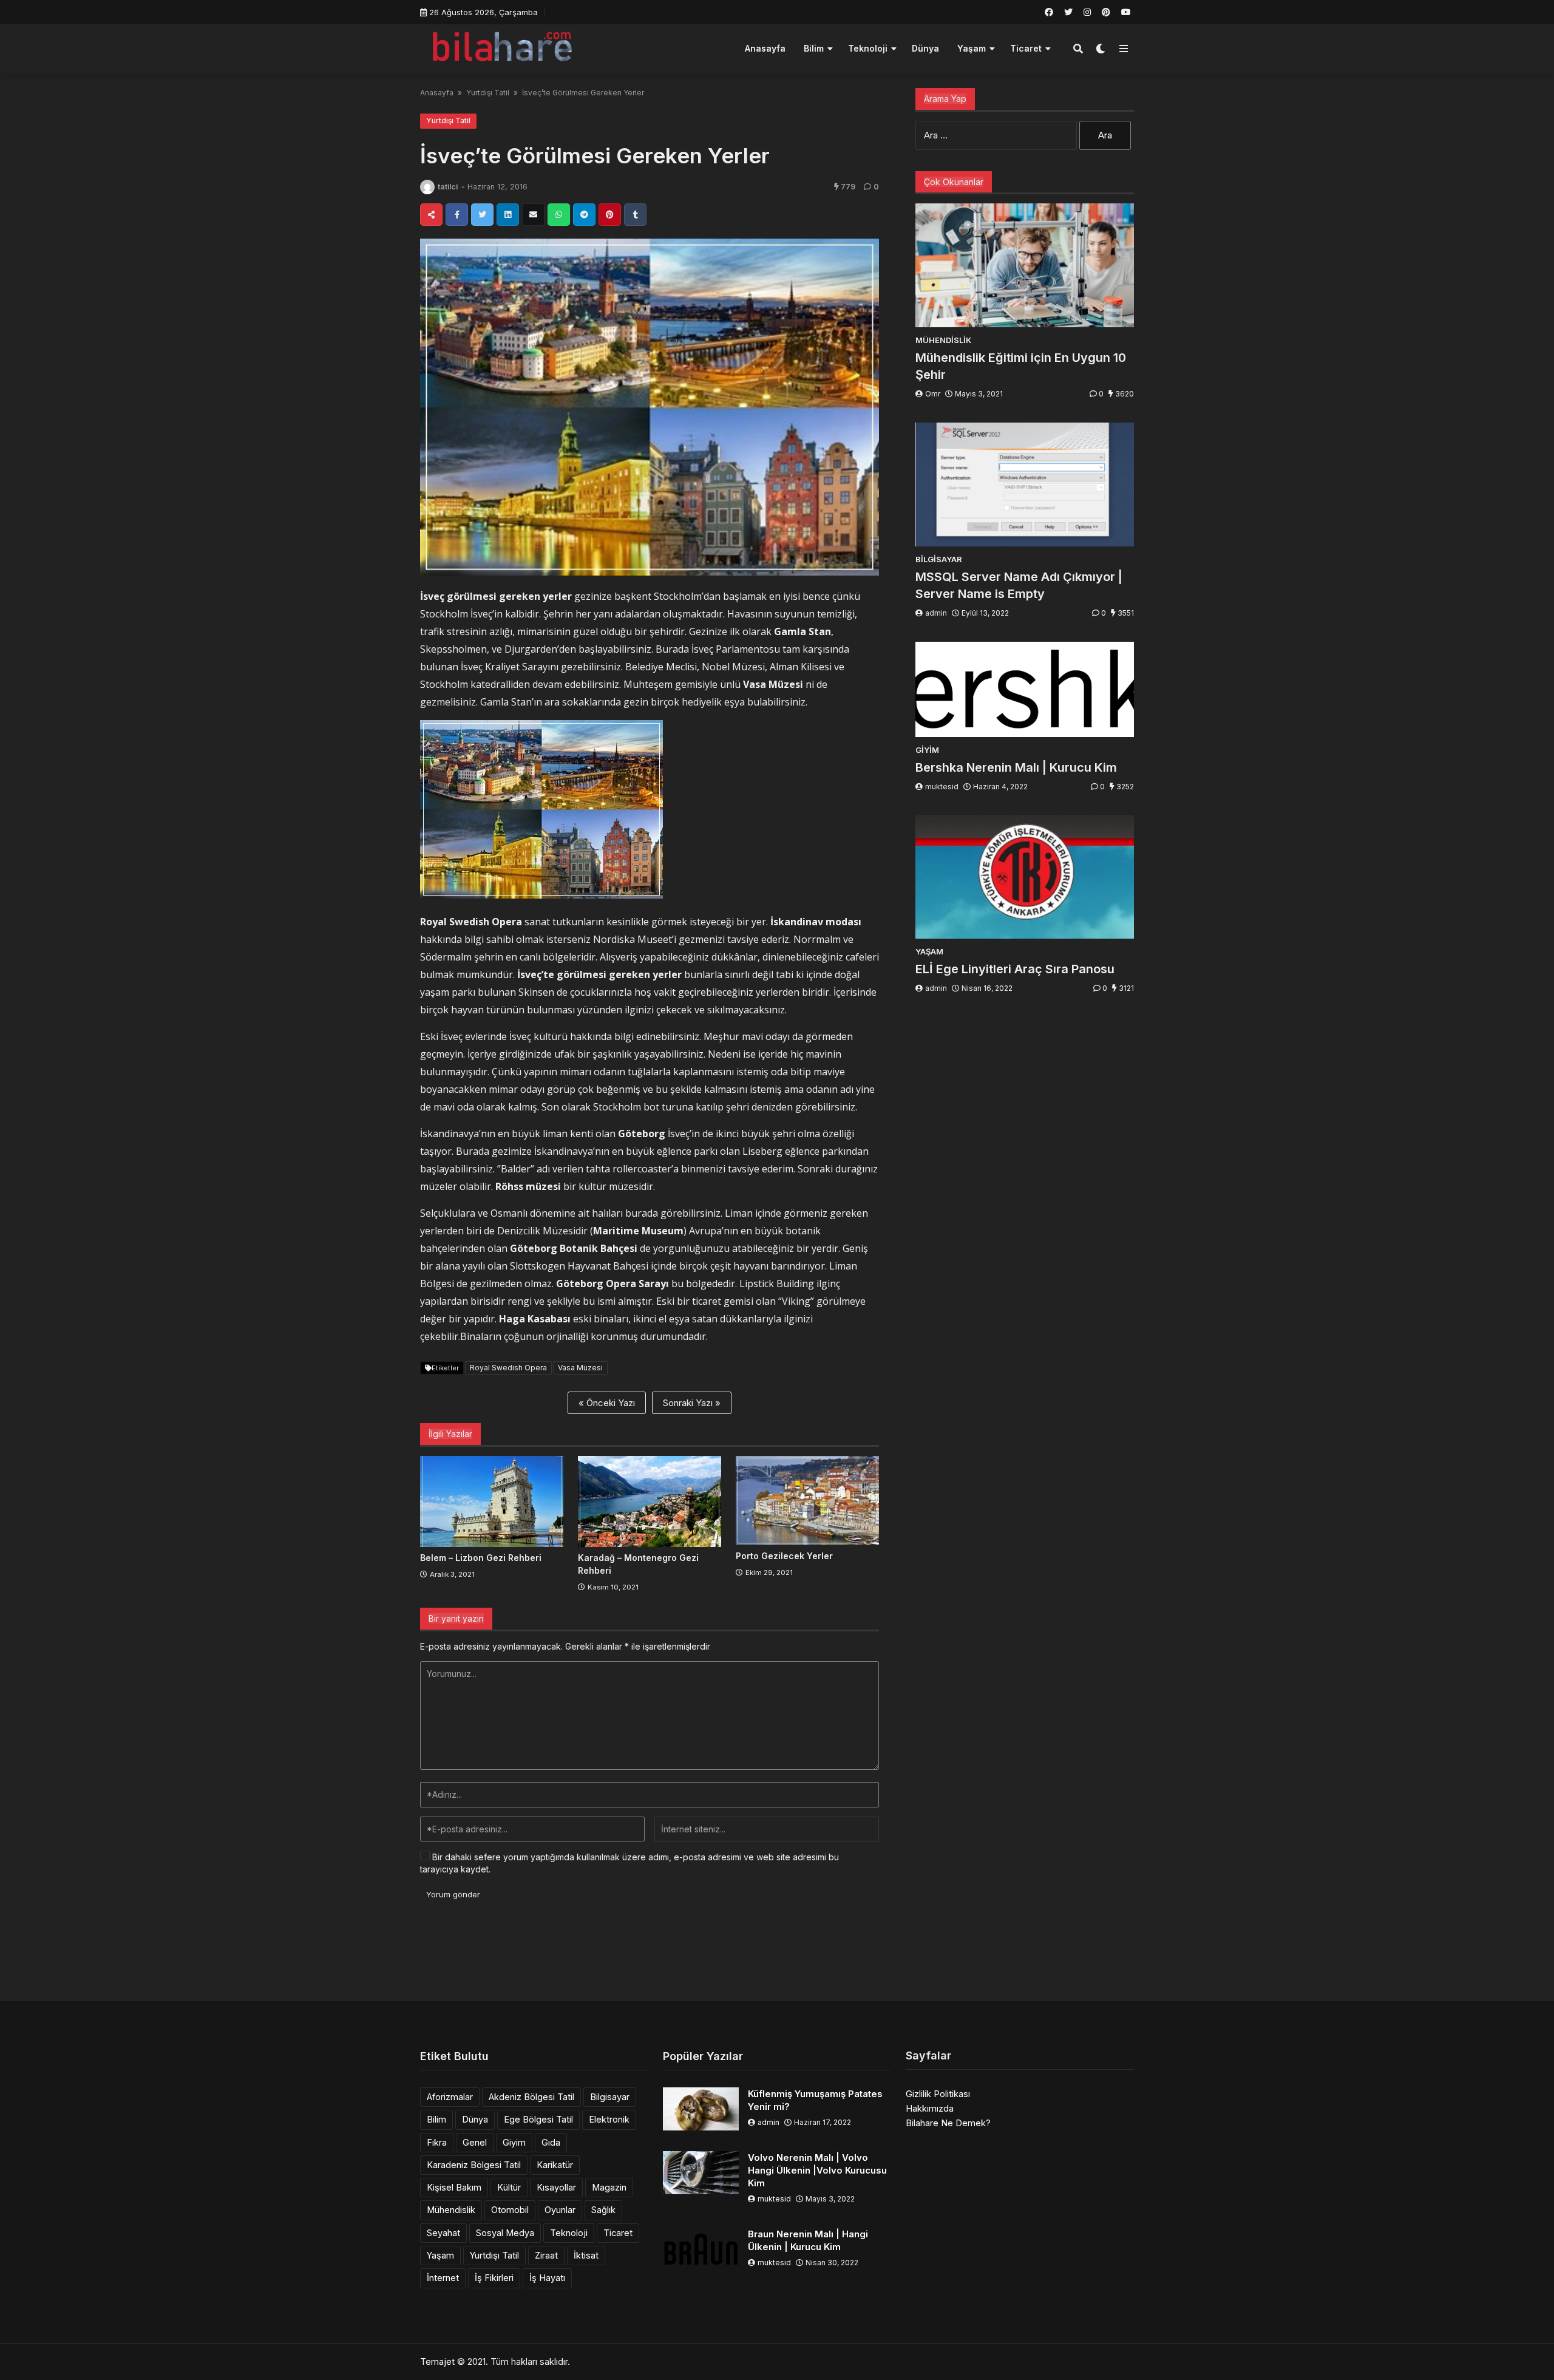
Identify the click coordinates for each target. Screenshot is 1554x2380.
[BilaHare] (502, 47)
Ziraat (546, 2255)
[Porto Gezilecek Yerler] (807, 1501)
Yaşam (972, 48)
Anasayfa (765, 48)
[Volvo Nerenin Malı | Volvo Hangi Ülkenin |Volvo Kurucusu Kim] (701, 2173)
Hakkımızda (930, 2108)
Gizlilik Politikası (938, 2094)
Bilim (814, 48)
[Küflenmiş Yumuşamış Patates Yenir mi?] (701, 2109)
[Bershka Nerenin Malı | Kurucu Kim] (1025, 689)
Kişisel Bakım (454, 2187)
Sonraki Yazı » (692, 1403)
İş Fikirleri (494, 2278)
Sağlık (603, 2210)
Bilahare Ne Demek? (948, 2123)
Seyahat (443, 2233)
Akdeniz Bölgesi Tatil (531, 2097)
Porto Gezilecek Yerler (784, 1556)
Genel (475, 2142)
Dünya (925, 48)
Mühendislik (451, 2210)
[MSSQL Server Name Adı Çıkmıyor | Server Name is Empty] (1025, 484)
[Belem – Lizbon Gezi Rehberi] (492, 1501)
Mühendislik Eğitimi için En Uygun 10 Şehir (1021, 366)
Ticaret (1026, 48)
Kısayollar (556, 2187)
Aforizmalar (450, 2097)
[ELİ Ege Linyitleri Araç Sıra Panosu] (1025, 877)
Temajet (437, 2361)
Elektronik (609, 2119)
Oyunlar (560, 2210)
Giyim (514, 2142)
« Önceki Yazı (607, 1403)
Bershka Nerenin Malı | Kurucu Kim (1016, 767)
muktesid (942, 787)
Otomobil (510, 2210)
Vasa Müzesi (580, 1368)
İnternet (443, 2278)
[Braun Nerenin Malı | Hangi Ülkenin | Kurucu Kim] (701, 2249)
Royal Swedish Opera (508, 1368)
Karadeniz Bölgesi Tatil (474, 2165)
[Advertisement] (777, 1956)
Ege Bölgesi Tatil (538, 2119)
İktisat (586, 2255)
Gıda (551, 2142)
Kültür (509, 2187)
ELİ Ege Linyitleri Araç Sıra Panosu (1015, 969)
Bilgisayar (610, 2097)
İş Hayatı (547, 2278)
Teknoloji (868, 48)
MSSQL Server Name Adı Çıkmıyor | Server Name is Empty (1019, 585)
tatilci (448, 187)
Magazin (609, 2187)
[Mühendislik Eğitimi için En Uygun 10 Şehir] (1025, 265)
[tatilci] (427, 187)
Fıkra (437, 2142)
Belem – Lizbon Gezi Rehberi (481, 1558)
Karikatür (555, 2165)
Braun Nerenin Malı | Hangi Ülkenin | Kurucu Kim (808, 2240)
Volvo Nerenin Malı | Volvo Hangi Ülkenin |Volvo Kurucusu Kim (817, 2170)
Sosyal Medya (505, 2233)
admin (936, 613)
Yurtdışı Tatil (488, 93)
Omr (933, 394)
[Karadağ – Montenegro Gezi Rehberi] (650, 1501)
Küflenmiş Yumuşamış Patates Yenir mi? (815, 2100)
